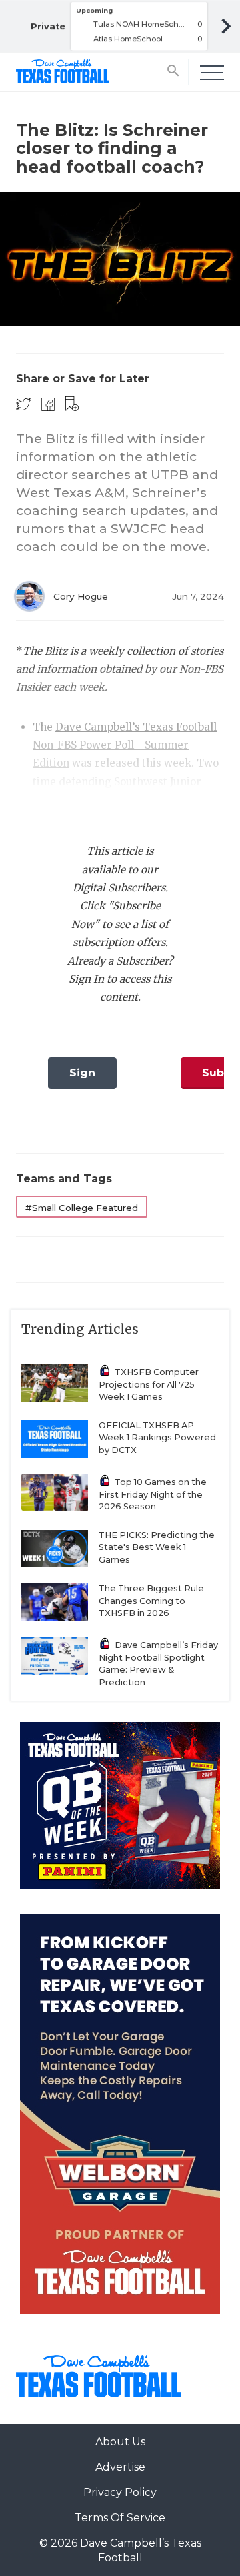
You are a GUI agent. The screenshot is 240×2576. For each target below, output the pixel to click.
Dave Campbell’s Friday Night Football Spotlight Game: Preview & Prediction (158, 1664)
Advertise (120, 2467)
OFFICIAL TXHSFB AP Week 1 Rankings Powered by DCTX (157, 1438)
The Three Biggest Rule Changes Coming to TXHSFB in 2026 (151, 1601)
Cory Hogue (81, 596)
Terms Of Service (120, 2518)
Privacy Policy (120, 2492)
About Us (120, 2442)
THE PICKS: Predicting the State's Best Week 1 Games (157, 1547)
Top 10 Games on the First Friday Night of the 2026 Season (153, 1494)
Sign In (82, 1077)
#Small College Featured (82, 1208)
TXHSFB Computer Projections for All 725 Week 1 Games (149, 1384)
